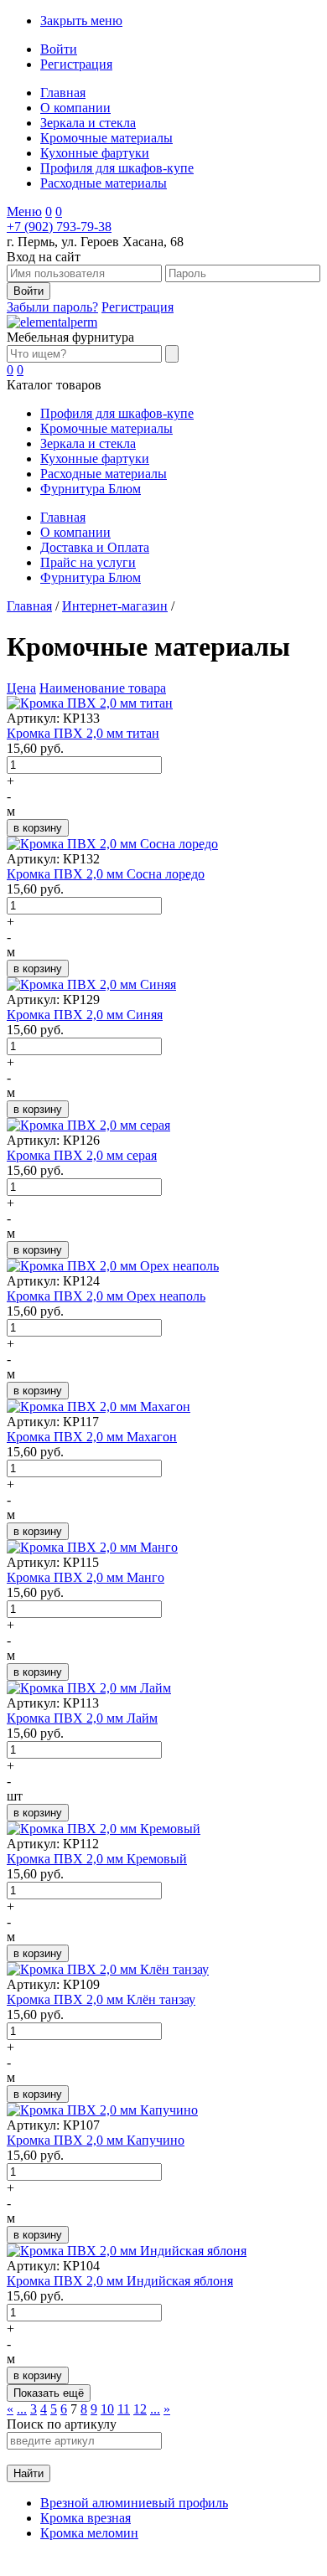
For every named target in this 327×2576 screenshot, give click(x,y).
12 (140, 2409)
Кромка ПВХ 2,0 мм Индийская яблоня (120, 2281)
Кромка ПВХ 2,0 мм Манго (86, 1577)
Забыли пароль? (52, 307)
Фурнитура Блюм (91, 489)
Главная (63, 93)
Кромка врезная (86, 2518)
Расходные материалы (104, 183)
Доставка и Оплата (95, 547)
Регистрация (76, 64)
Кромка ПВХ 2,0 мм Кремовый (97, 1859)
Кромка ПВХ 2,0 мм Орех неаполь (106, 1296)
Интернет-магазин (115, 606)
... (22, 2409)
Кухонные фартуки (95, 153)
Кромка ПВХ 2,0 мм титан (83, 733)
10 (107, 2409)
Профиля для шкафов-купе (117, 168)
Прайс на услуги (88, 562)
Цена (21, 688)
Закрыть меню (81, 21)
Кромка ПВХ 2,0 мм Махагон (92, 1437)
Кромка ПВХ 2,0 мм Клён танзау (101, 1999)
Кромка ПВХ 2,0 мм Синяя (85, 1015)
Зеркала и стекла (88, 123)
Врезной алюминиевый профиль (134, 2503)
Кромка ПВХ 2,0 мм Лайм (82, 1718)
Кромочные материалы (106, 138)
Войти (59, 49)
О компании (75, 108)
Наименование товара (103, 688)
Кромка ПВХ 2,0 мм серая (82, 1155)
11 (124, 2409)
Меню (24, 211)
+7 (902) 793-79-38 (59, 227)
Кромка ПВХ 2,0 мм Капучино (96, 2140)
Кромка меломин (89, 2533)
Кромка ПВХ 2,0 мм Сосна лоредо (106, 874)
